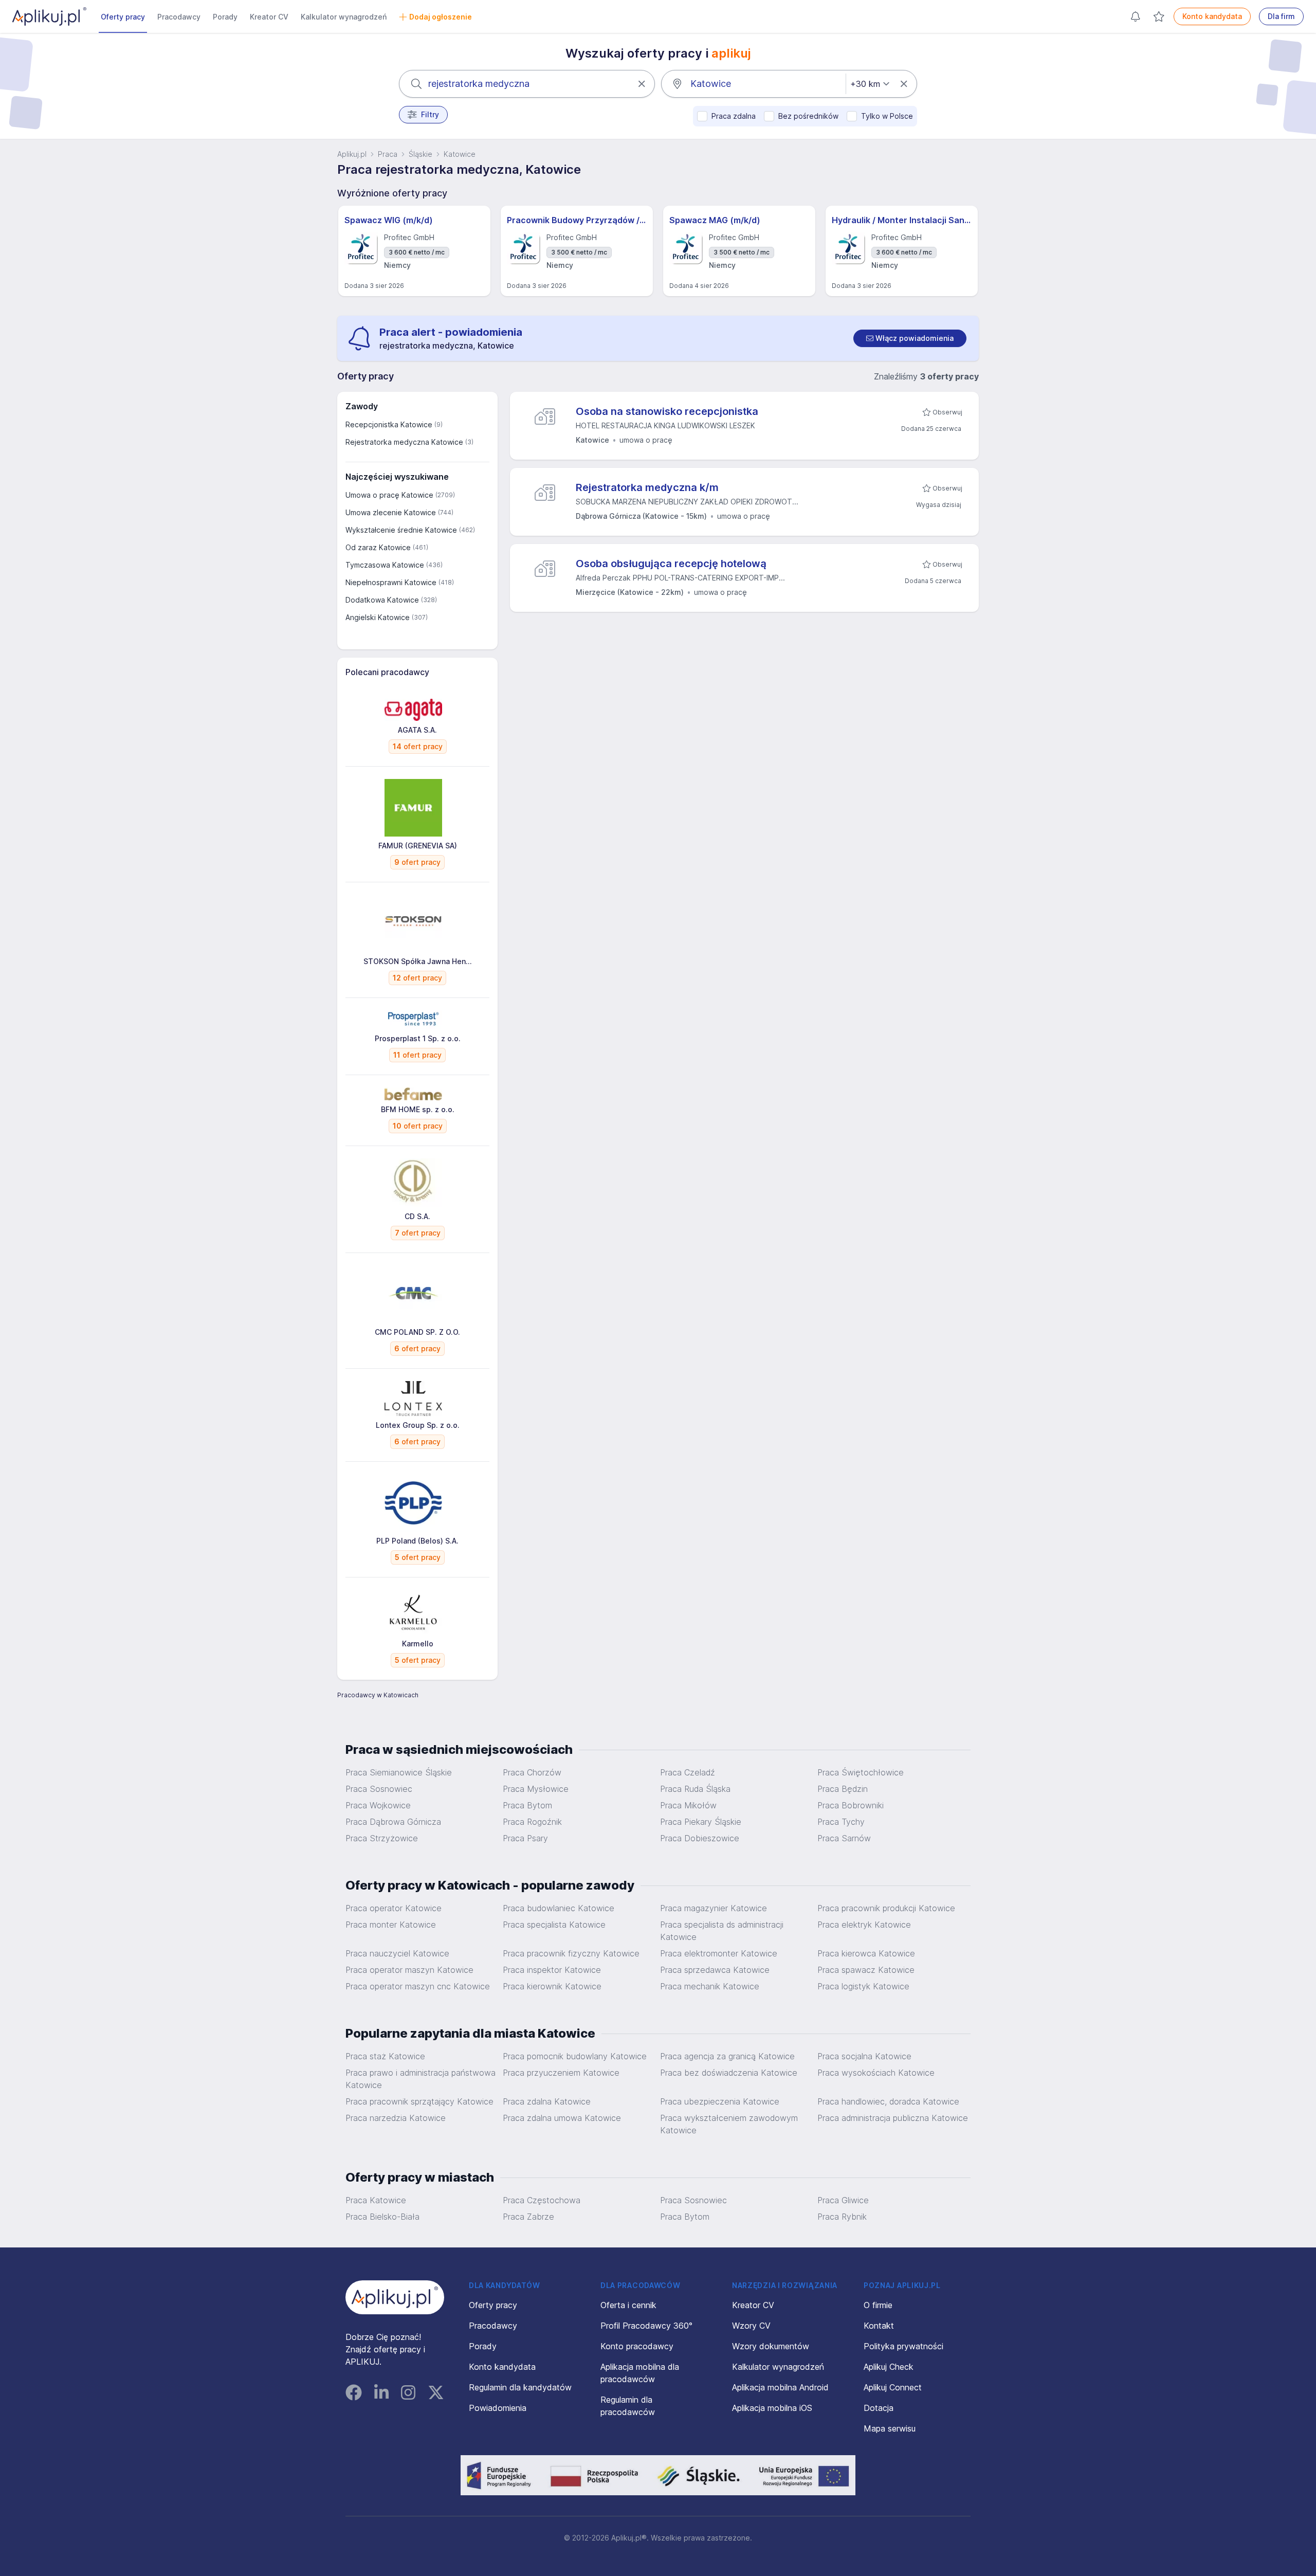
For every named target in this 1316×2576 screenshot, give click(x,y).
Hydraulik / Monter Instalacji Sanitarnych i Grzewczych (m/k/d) (902, 220)
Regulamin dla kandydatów (520, 2387)
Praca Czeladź (688, 1772)
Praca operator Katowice (394, 1908)
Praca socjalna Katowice (864, 2056)
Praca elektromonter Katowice (719, 1953)
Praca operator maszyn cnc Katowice (418, 1986)
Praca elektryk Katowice (864, 1925)
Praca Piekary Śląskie (701, 1822)
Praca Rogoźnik (532, 1822)
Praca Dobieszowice (700, 1838)
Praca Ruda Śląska (695, 1789)
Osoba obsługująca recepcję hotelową (671, 564)
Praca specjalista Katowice (554, 1925)
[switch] (910, 338)
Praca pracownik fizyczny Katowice (571, 1953)
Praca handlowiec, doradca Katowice (888, 2101)
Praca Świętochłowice (861, 1772)
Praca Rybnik (842, 2217)
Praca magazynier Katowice (714, 1908)
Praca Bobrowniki (851, 1805)
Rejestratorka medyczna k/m (647, 487)
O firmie (878, 2305)
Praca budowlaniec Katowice (559, 1908)
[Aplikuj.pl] (395, 2297)
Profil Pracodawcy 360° (646, 2326)
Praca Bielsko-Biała (382, 2217)
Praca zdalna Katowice (547, 2101)
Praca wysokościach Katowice (876, 2073)
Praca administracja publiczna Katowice (893, 2118)
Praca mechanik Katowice (710, 1986)
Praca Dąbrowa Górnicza (393, 1822)
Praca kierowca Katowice (866, 1953)
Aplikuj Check (889, 2367)
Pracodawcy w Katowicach (378, 1695)
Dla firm (1281, 16)
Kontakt (879, 2326)
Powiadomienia (498, 2408)
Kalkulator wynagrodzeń (344, 17)
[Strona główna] (49, 16)
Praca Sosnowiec (379, 1789)
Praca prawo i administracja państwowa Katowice (421, 2079)
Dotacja (879, 2408)
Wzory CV (751, 2326)
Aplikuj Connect (893, 2387)
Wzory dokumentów (771, 2346)
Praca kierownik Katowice (552, 1986)
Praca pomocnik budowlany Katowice (575, 2056)
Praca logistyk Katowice (863, 1986)
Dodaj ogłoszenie (441, 17)
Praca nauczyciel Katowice (397, 1953)
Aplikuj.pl (352, 154)
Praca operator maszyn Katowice (409, 1970)
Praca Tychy (841, 1822)
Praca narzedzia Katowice (396, 2118)
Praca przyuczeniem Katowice (561, 2073)
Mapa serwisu (890, 2428)
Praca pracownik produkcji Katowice (886, 1908)
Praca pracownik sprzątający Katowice (419, 2101)
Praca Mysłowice (536, 1789)
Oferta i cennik (628, 2305)
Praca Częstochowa (542, 2200)
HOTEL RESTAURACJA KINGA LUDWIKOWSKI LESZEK (665, 425)
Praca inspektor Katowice (552, 1970)
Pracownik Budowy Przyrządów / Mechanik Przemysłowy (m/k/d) (577, 220)
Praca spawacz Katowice (866, 1970)
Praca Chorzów (532, 1772)
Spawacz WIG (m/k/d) (389, 220)
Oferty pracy (123, 17)
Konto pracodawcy (637, 2346)
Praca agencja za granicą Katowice (727, 2056)
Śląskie (421, 154)
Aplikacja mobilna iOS (772, 2408)
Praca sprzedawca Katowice (715, 1970)
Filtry (430, 114)
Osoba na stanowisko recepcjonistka (667, 411)
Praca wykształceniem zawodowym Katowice (729, 2124)
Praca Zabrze (528, 2217)
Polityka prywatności (903, 2346)
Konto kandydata (1212, 16)
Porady (225, 17)
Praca (388, 154)
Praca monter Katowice (391, 1925)
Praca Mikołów (688, 1805)
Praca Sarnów (844, 1838)
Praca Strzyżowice (382, 1838)
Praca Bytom (527, 1805)
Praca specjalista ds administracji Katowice (722, 1931)
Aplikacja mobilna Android (780, 2387)
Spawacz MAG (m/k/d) (715, 220)
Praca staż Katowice (385, 2056)
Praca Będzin (843, 1789)
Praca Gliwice (843, 2200)
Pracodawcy (179, 17)
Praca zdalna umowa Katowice (562, 2118)
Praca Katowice (376, 2200)
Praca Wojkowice (378, 1805)
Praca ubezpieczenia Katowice (720, 2101)
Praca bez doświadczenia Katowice (729, 2073)
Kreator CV (269, 17)
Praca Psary (525, 1838)
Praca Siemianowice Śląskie (399, 1772)
